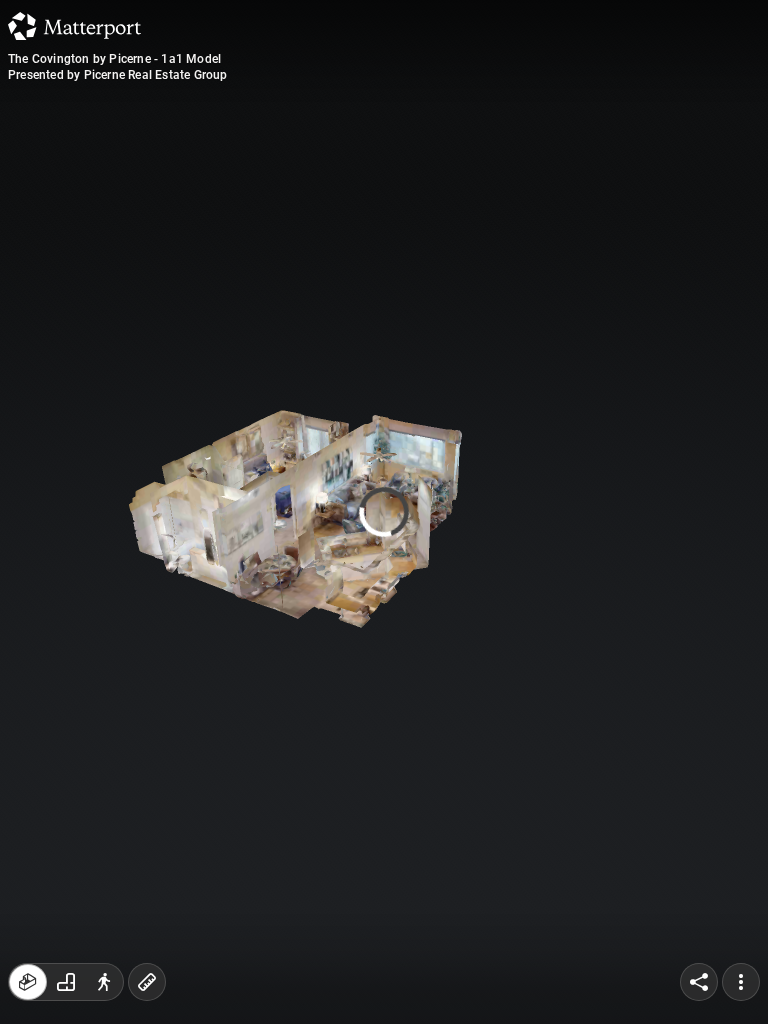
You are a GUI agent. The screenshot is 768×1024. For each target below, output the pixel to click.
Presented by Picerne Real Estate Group (118, 75)
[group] (66, 982)
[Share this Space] (699, 982)
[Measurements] (147, 982)
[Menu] (741, 982)
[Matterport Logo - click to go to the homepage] (74, 26)
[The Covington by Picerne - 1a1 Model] (384, 512)
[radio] (28, 982)
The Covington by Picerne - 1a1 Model (114, 59)
